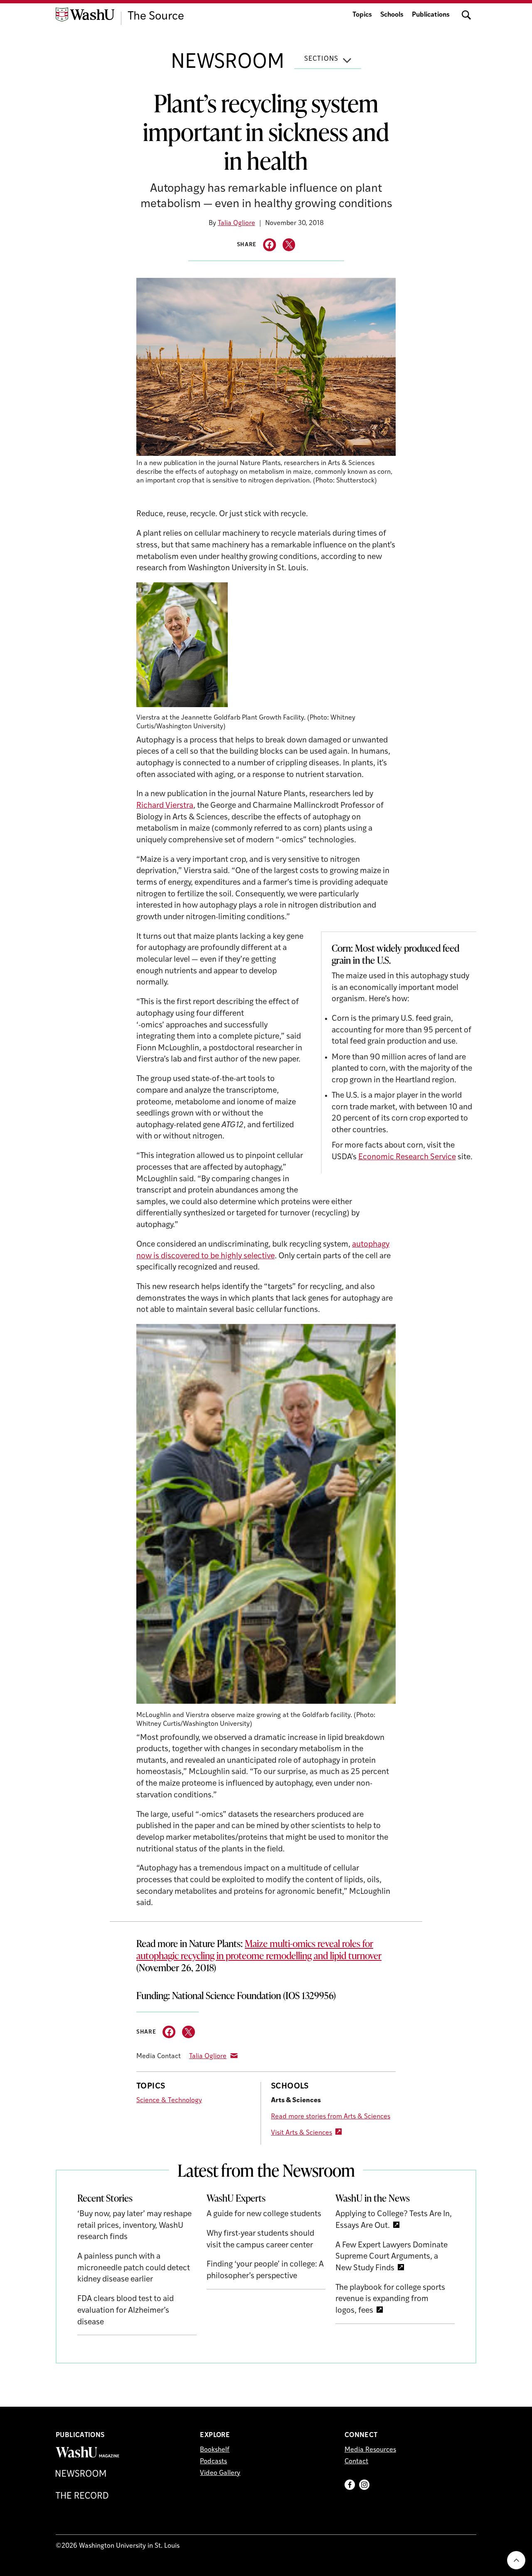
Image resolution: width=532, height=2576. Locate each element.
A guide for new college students (264, 2214)
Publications (431, 15)
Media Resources (370, 2450)
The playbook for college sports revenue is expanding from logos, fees (390, 2299)
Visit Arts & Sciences (302, 2133)
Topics (362, 15)
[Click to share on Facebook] (270, 245)
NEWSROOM (228, 63)
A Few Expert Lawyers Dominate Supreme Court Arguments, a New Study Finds (392, 2257)
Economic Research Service (407, 1157)
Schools (392, 15)
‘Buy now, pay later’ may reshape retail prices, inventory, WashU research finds (134, 2226)
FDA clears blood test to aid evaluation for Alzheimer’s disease (126, 2311)
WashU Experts (236, 2198)
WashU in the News (373, 2198)
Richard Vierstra (165, 806)
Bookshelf (215, 2450)
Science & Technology (169, 2101)
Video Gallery (220, 2473)
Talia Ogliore (236, 223)
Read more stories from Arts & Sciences (331, 2117)
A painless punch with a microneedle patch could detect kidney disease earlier (134, 2268)
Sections (321, 59)
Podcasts (213, 2462)
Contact (356, 2462)
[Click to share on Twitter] (289, 245)
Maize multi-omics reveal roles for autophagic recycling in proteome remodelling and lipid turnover (259, 1949)
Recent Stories (105, 2198)
